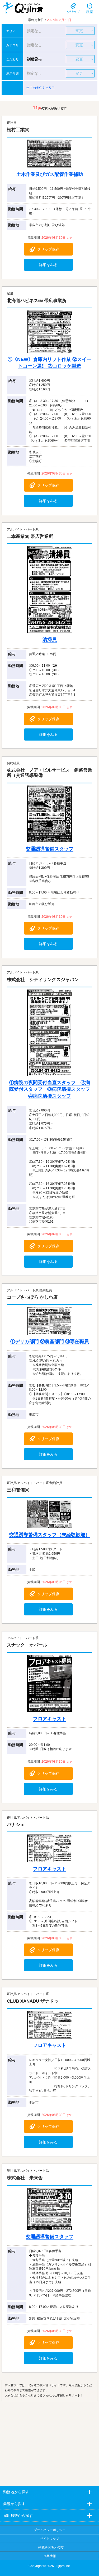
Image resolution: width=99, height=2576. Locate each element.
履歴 (89, 8)
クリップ (73, 8)
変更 (79, 31)
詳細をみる (48, 265)
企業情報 (50, 2556)
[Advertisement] (50, 2442)
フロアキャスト (50, 1719)
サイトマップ (50, 2539)
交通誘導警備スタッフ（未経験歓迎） (50, 1535)
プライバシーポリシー (50, 2530)
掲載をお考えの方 (51, 2547)
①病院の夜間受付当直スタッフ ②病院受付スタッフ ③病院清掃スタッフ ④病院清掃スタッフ (52, 1089)
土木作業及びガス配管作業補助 (50, 174)
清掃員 (50, 640)
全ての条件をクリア (41, 88)
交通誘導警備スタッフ (50, 849)
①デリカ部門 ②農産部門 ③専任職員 (50, 1341)
